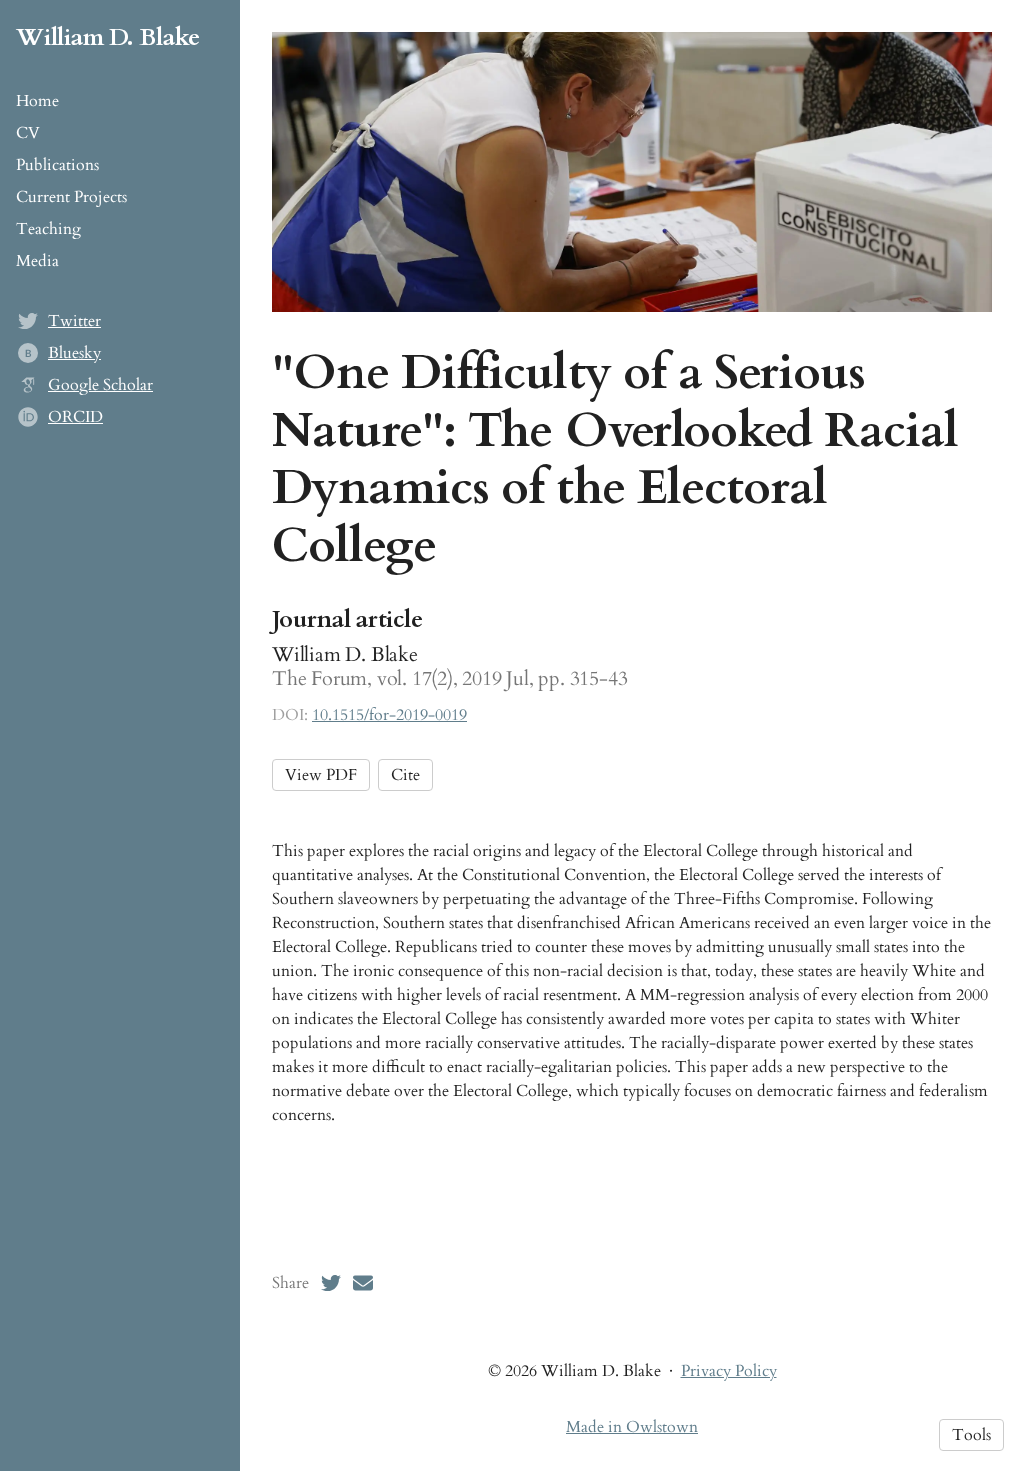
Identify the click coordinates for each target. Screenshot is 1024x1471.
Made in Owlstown (632, 1427)
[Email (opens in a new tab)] (363, 1283)
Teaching (48, 229)
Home (37, 101)
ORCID (75, 417)
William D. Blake (108, 37)
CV (28, 133)
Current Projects (71, 197)
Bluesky (74, 353)
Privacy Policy (729, 1371)
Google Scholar (100, 385)
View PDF (321, 775)
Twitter (74, 321)
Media (37, 261)
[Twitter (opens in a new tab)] (331, 1283)
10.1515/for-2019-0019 (389, 715)
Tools (971, 1435)
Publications (57, 165)
